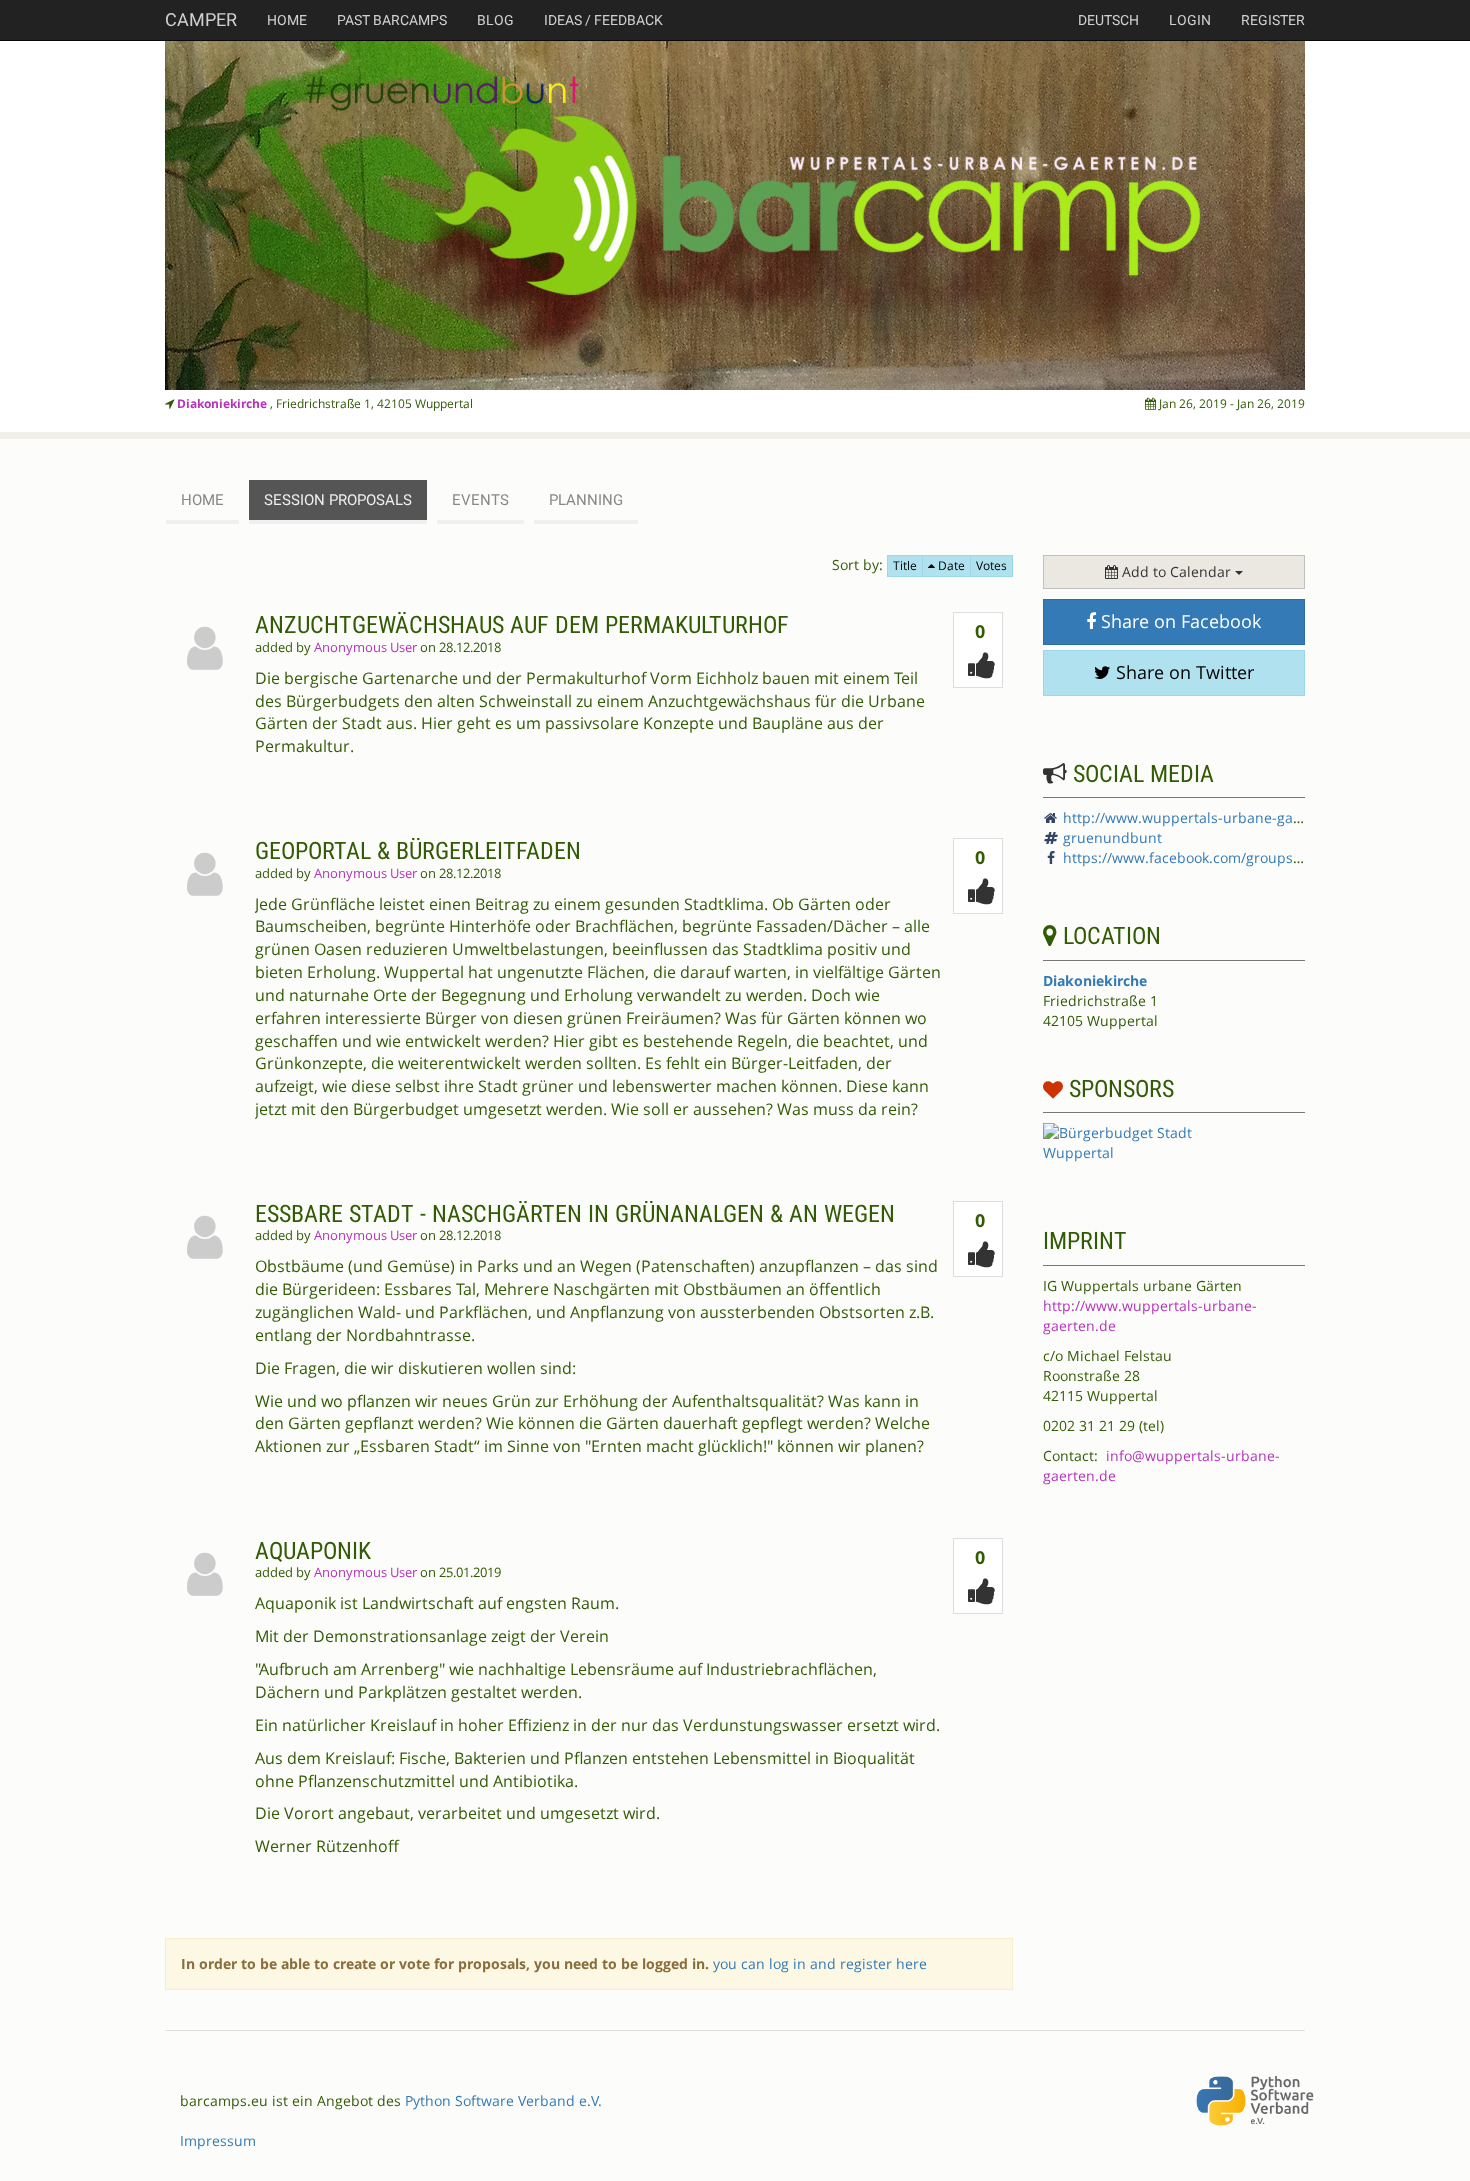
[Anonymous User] (210, 700)
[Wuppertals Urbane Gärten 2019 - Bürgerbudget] (735, 215)
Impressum (218, 2140)
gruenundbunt (1112, 837)
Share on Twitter (1182, 672)
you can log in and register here (820, 1963)
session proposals (338, 500)
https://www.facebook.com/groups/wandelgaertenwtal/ (1247, 857)
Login (1190, 20)
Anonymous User (365, 647)
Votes (991, 565)
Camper (201, 19)
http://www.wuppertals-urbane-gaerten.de (1206, 817)
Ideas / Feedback (603, 20)
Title (905, 565)
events (480, 500)
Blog (495, 20)
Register (1273, 20)
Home (287, 20)
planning (586, 500)
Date (950, 565)
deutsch (1108, 20)
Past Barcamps (392, 20)
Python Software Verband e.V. (503, 2100)
